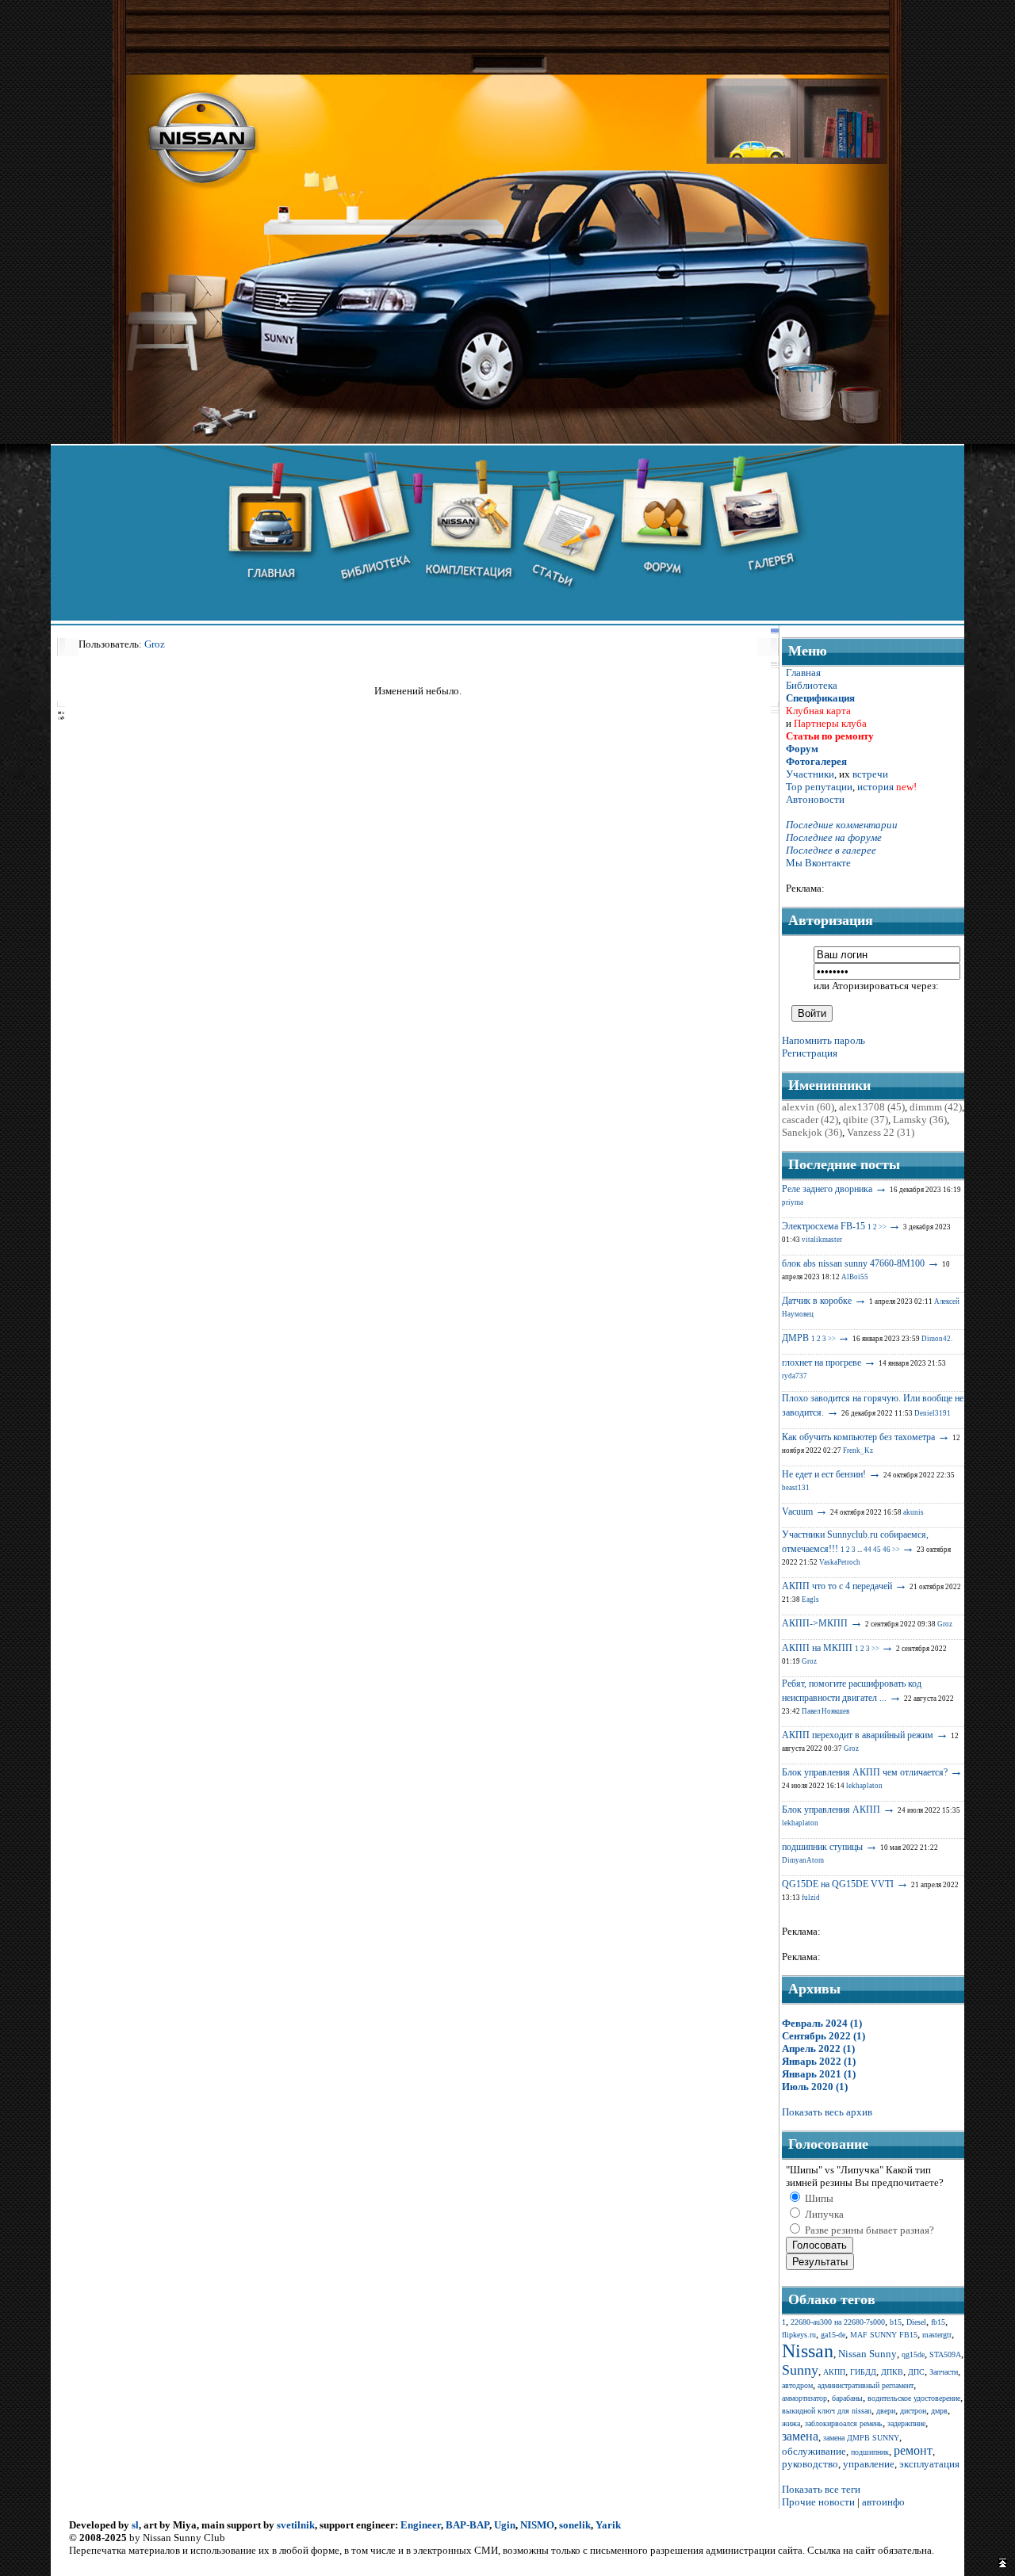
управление (869, 2464)
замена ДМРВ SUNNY (861, 2438)
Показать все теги (821, 2489)
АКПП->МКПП (815, 1623)
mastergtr (937, 2335)
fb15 (938, 2322)
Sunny (800, 2370)
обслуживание (814, 2451)
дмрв (939, 2411)
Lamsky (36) (920, 1120)
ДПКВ (892, 2372)
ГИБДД (863, 2372)
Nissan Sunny (868, 2354)
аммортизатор (804, 2398)
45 (877, 1550)
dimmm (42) (936, 1107)
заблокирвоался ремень (844, 2423)
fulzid (811, 1898)
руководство (810, 2464)
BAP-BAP (467, 2525)
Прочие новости (818, 2502)
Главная (803, 673)
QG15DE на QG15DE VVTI (838, 1884)
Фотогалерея (816, 761)
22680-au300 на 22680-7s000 (838, 2322)
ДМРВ (795, 1338)
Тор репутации (819, 787)
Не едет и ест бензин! (824, 1474)
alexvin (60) (808, 1107)
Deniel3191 (933, 1413)
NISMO (537, 2525)
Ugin (505, 2525)
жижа (791, 2423)
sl (135, 2525)
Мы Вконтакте (818, 863)
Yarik (608, 2525)
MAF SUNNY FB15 (884, 2335)
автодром (797, 2385)
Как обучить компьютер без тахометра (858, 1437)
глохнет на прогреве (822, 1363)
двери (886, 2411)
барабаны (847, 2398)
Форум (802, 749)
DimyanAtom (803, 1860)
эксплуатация (929, 2464)
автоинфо (883, 2502)
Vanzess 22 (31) (881, 1132)
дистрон (913, 2411)
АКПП (834, 2372)
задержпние (906, 2423)
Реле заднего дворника (827, 1189)
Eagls (810, 1599)
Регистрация (810, 1053)
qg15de (913, 2354)
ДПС (916, 2372)
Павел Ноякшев (825, 1711)
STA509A (945, 2354)
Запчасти (944, 2372)
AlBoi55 (855, 1277)
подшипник (870, 2452)
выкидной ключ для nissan (827, 2411)
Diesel (916, 2322)
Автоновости (815, 799)
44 (868, 1550)
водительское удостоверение (914, 2398)
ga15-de (833, 2335)
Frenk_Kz (858, 1450)
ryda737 (795, 1376)
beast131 (796, 1488)
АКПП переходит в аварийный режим (858, 1735)
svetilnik (296, 2525)
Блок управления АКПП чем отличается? (865, 1772)
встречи (870, 774)
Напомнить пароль (823, 1040)
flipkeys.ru (799, 2335)
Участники (810, 774)
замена (800, 2436)
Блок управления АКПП (831, 1810)
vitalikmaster (822, 1240)
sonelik (575, 2525)
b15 (896, 2322)
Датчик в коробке (817, 1301)
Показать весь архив (827, 2112)
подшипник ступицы (822, 1847)
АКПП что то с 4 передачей (837, 1586)
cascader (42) (810, 1120)
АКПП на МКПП (817, 1648)
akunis (913, 1512)
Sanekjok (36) (812, 1132)
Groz (155, 644)
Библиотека (812, 685)
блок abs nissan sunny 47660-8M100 (853, 1263)
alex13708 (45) (872, 1107)
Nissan (808, 2351)
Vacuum (797, 1512)
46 (887, 1550)
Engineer (421, 2525)
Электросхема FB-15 (823, 1226)
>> (883, 1227)
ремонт (913, 2450)
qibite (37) (866, 1120)
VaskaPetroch (840, 1562)
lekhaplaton (864, 1786)
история (875, 787)
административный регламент (866, 2385)
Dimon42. (937, 1339)
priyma (793, 1202)
